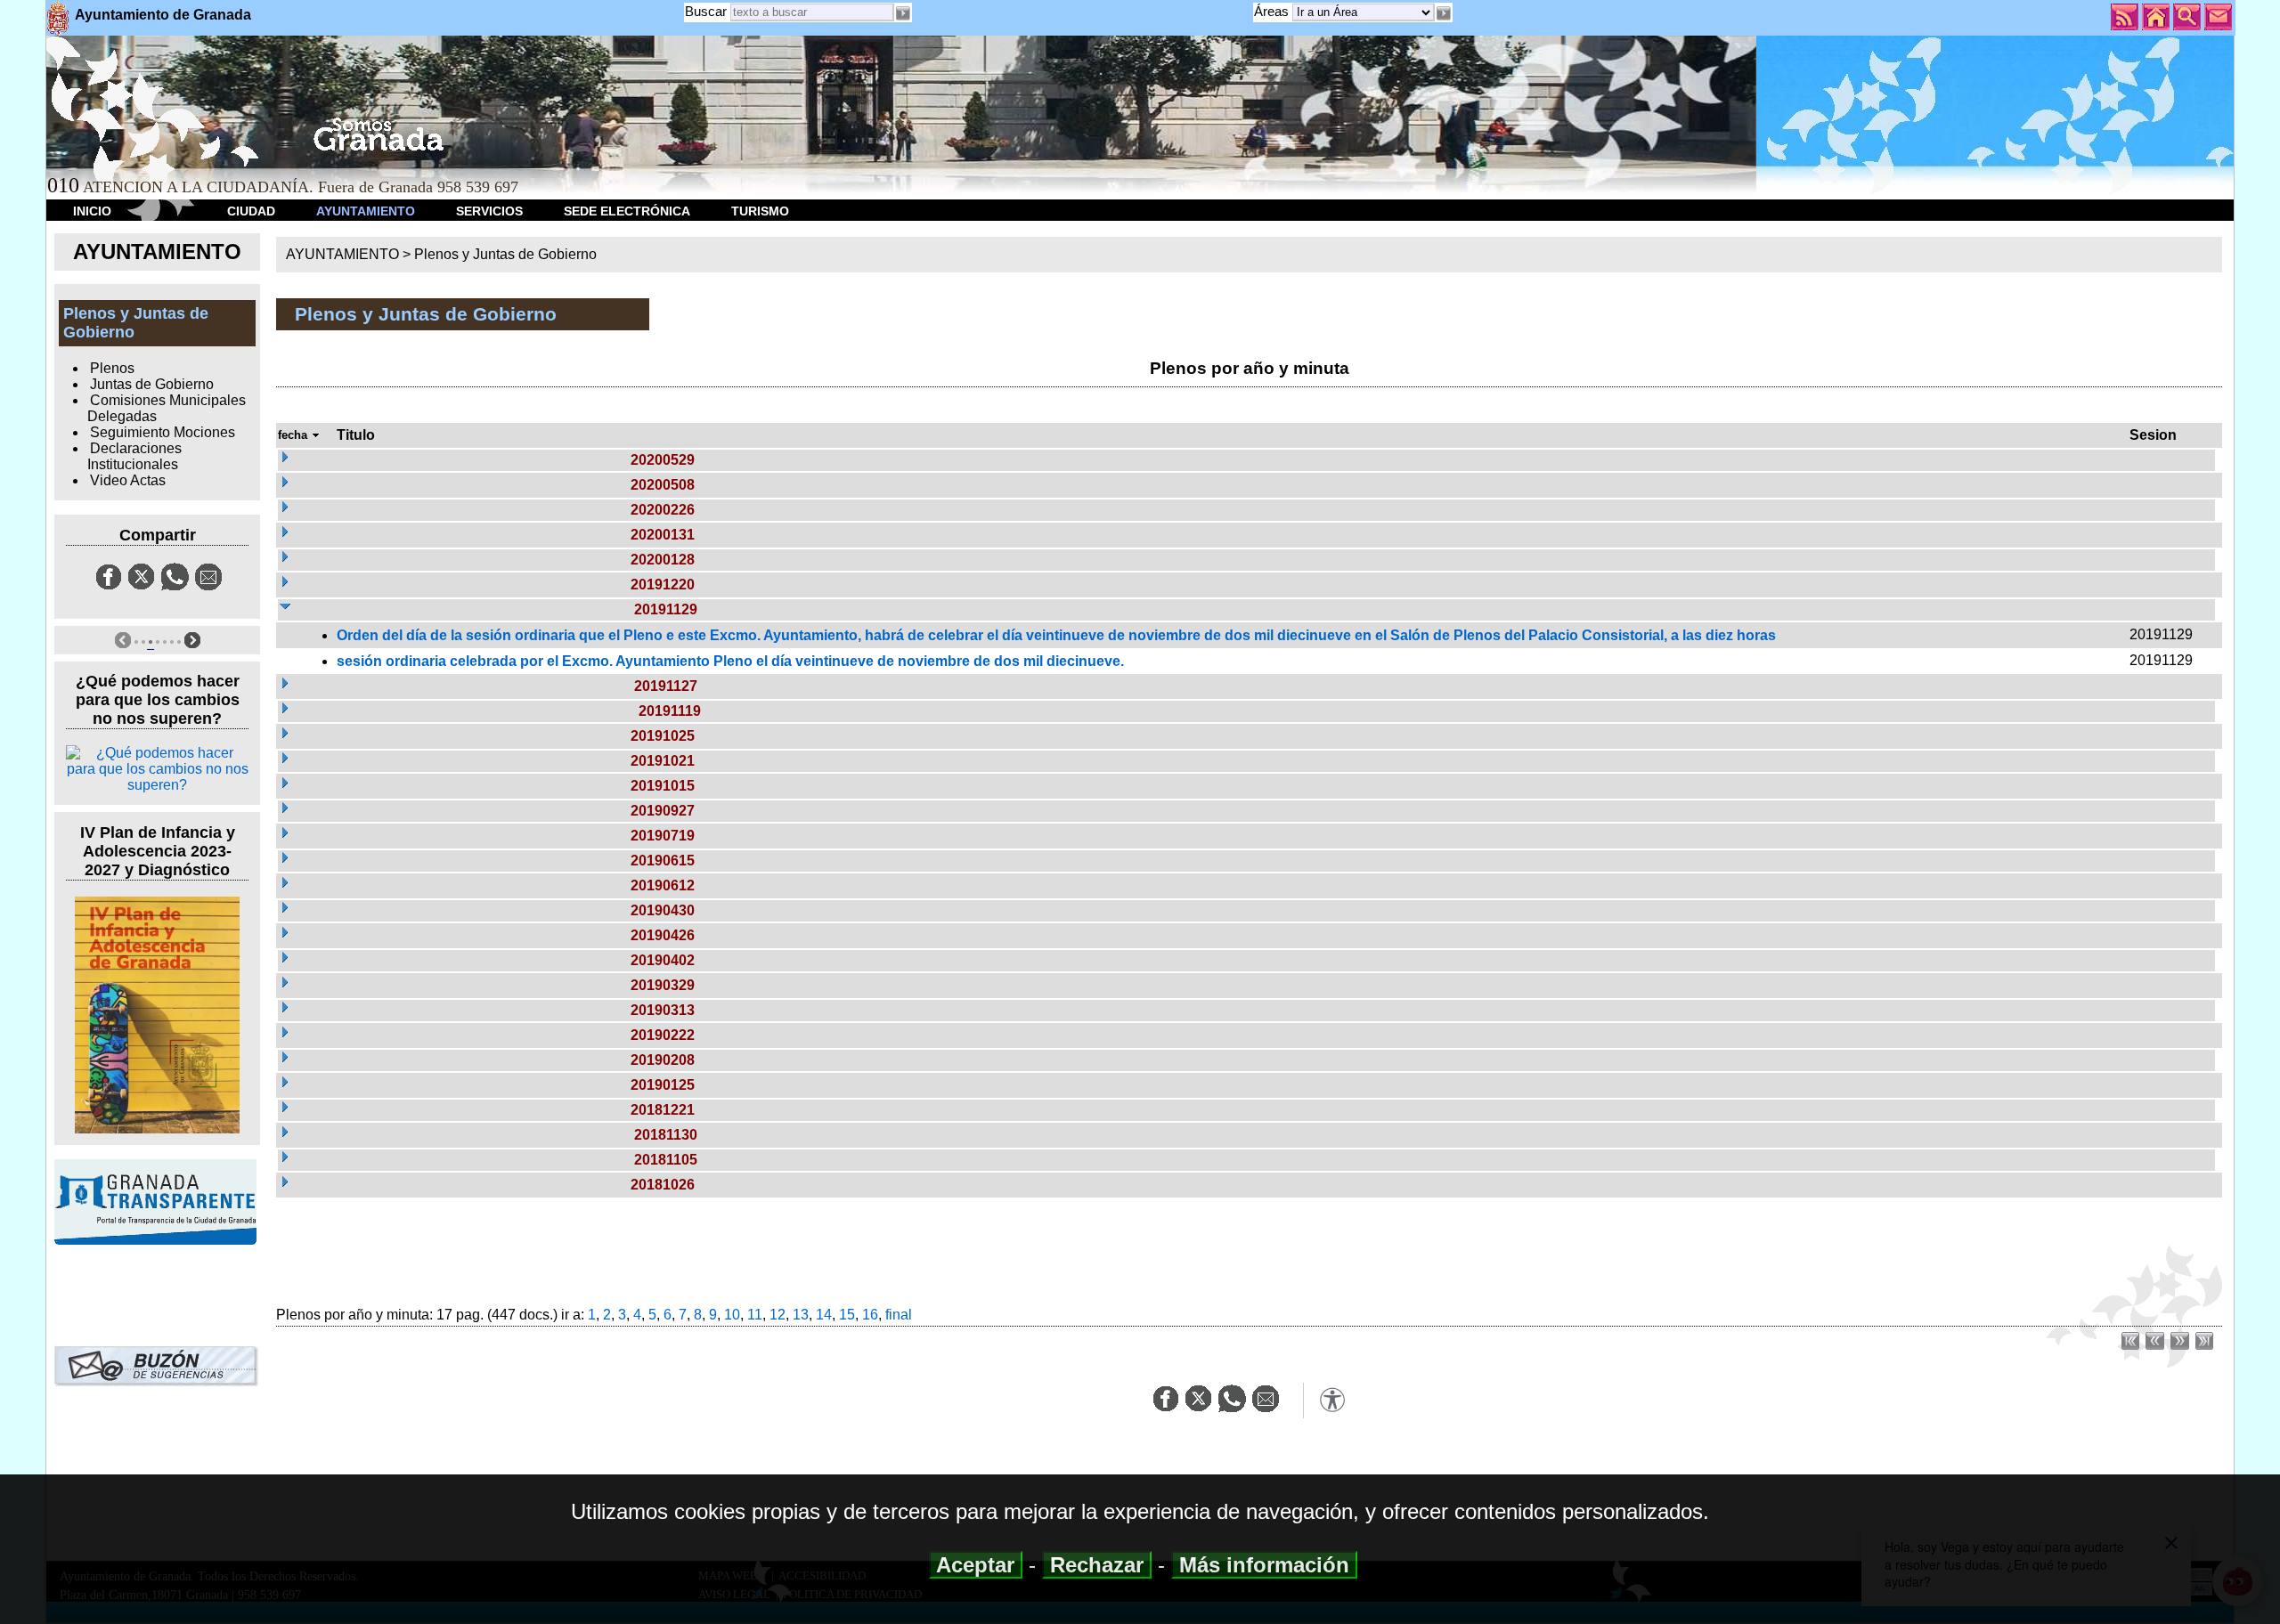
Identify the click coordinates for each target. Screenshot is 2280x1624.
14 (824, 1315)
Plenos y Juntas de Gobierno (505, 254)
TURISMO (760, 211)
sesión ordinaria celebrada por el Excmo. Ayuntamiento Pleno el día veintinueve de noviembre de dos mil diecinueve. (730, 661)
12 (778, 1315)
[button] (1444, 13)
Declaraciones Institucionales (134, 456)
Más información (1264, 1565)
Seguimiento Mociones (163, 432)
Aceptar (976, 1565)
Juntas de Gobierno (152, 384)
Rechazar (1097, 1565)
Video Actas (128, 480)
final (899, 1315)
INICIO (92, 211)
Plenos (112, 368)
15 (847, 1315)
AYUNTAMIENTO (366, 211)
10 (732, 1315)
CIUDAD (251, 211)
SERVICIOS (489, 211)
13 (801, 1315)
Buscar (706, 11)
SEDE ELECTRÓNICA (627, 211)
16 (870, 1315)
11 (755, 1315)
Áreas (1273, 11)
